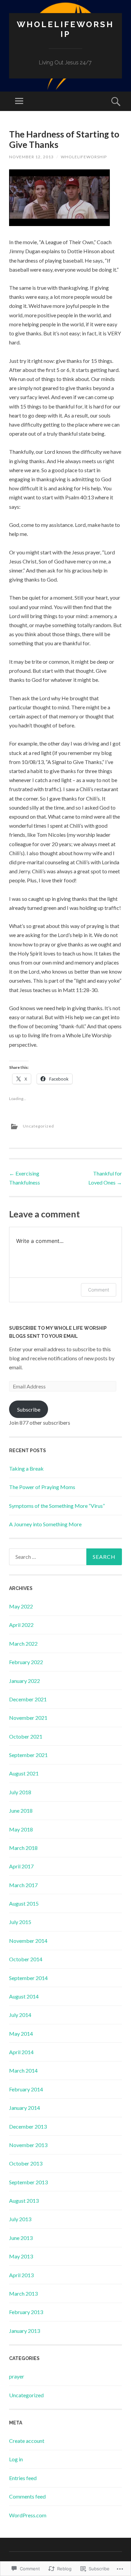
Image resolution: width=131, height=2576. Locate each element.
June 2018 (21, 1811)
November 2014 (28, 1941)
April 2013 (21, 2275)
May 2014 (21, 2034)
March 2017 (23, 1885)
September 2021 (28, 1755)
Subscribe (29, 1409)
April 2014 (21, 2052)
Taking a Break (26, 1468)
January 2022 (25, 1681)
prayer (17, 2376)
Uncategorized (38, 1126)
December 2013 (28, 2126)
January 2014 (25, 2108)
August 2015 (24, 1903)
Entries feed (23, 2478)
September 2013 (28, 2182)
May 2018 (21, 1829)
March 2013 (23, 2293)
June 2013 (21, 2238)
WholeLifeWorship (65, 29)
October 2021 (26, 1736)
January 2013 (25, 2331)
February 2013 (26, 2312)
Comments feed (27, 2496)
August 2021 (24, 1773)
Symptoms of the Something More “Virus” (57, 1506)
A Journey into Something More (45, 1524)
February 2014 (26, 2089)
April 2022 (21, 1625)
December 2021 (28, 1699)
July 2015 (20, 1922)
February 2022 (26, 1662)
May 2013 (21, 2256)
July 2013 (20, 2219)
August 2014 (24, 1996)
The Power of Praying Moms (42, 1487)
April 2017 (21, 1866)
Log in (16, 2459)
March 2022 (23, 1643)
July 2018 (20, 1792)
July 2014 (20, 2015)
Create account (27, 2441)
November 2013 (28, 2145)
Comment (99, 1290)
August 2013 (24, 2201)
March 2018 (23, 1848)
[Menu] (19, 101)
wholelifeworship (84, 157)
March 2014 (23, 2070)
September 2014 (28, 1978)
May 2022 (21, 1606)
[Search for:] (65, 1557)
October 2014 (26, 1959)
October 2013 (26, 2163)
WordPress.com (28, 2515)
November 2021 (28, 1718)
